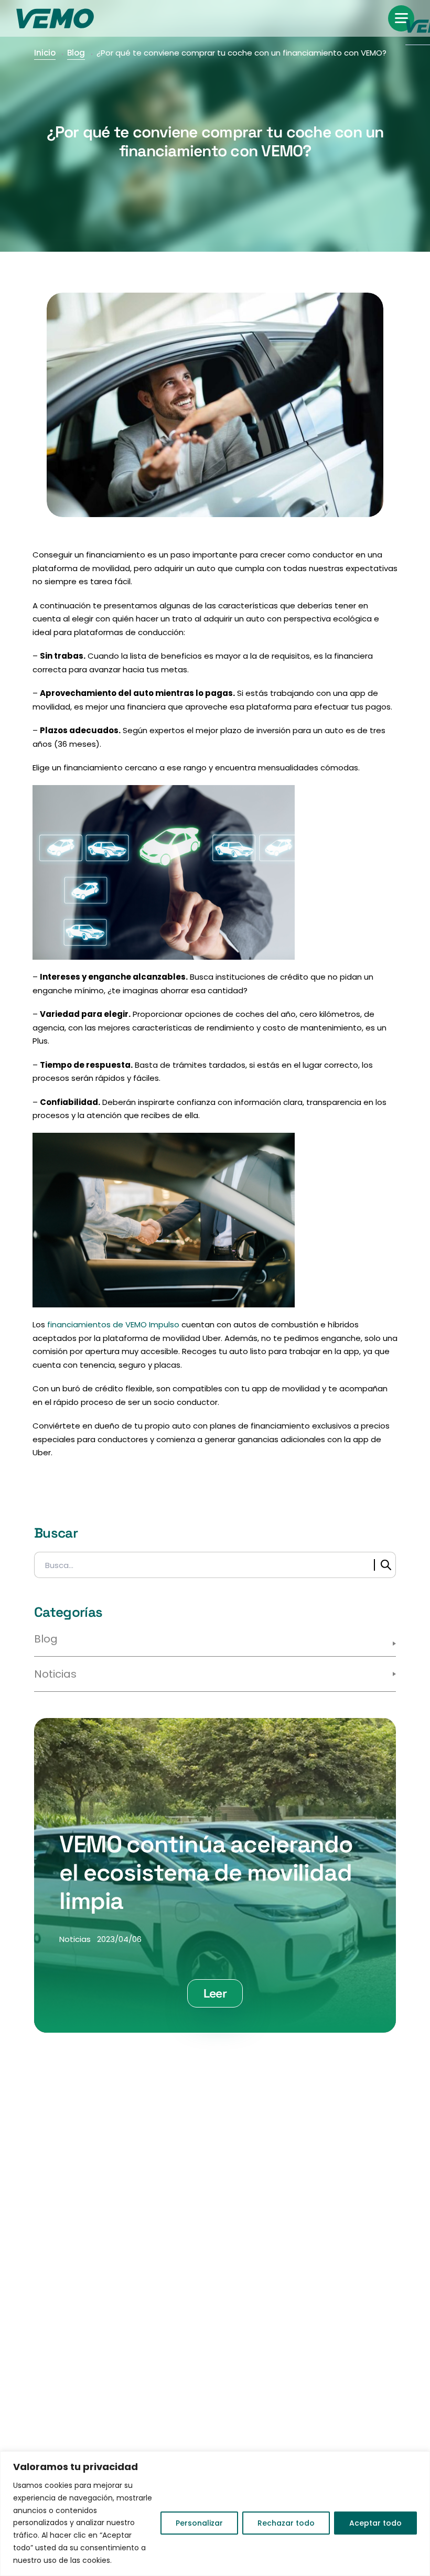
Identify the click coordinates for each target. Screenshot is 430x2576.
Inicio (45, 53)
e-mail (140, 2172)
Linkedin (158, 2215)
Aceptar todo (375, 2523)
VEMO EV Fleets (255, 2446)
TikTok (131, 2215)
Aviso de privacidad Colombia (128, 2416)
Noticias (55, 1674)
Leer (215, 1993)
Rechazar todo (286, 2523)
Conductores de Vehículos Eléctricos (280, 2311)
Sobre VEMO (111, 2305)
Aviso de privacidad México (144, 2389)
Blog (76, 53)
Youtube (186, 2215)
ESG (94, 2326)
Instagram (104, 2215)
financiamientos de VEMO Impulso (113, 1324)
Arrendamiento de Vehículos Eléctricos (284, 2344)
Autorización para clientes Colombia (142, 2449)
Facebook (79, 2215)
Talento (102, 2368)
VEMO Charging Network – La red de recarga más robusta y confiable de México (292, 2413)
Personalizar (199, 2523)
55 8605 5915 (299, 2172)
